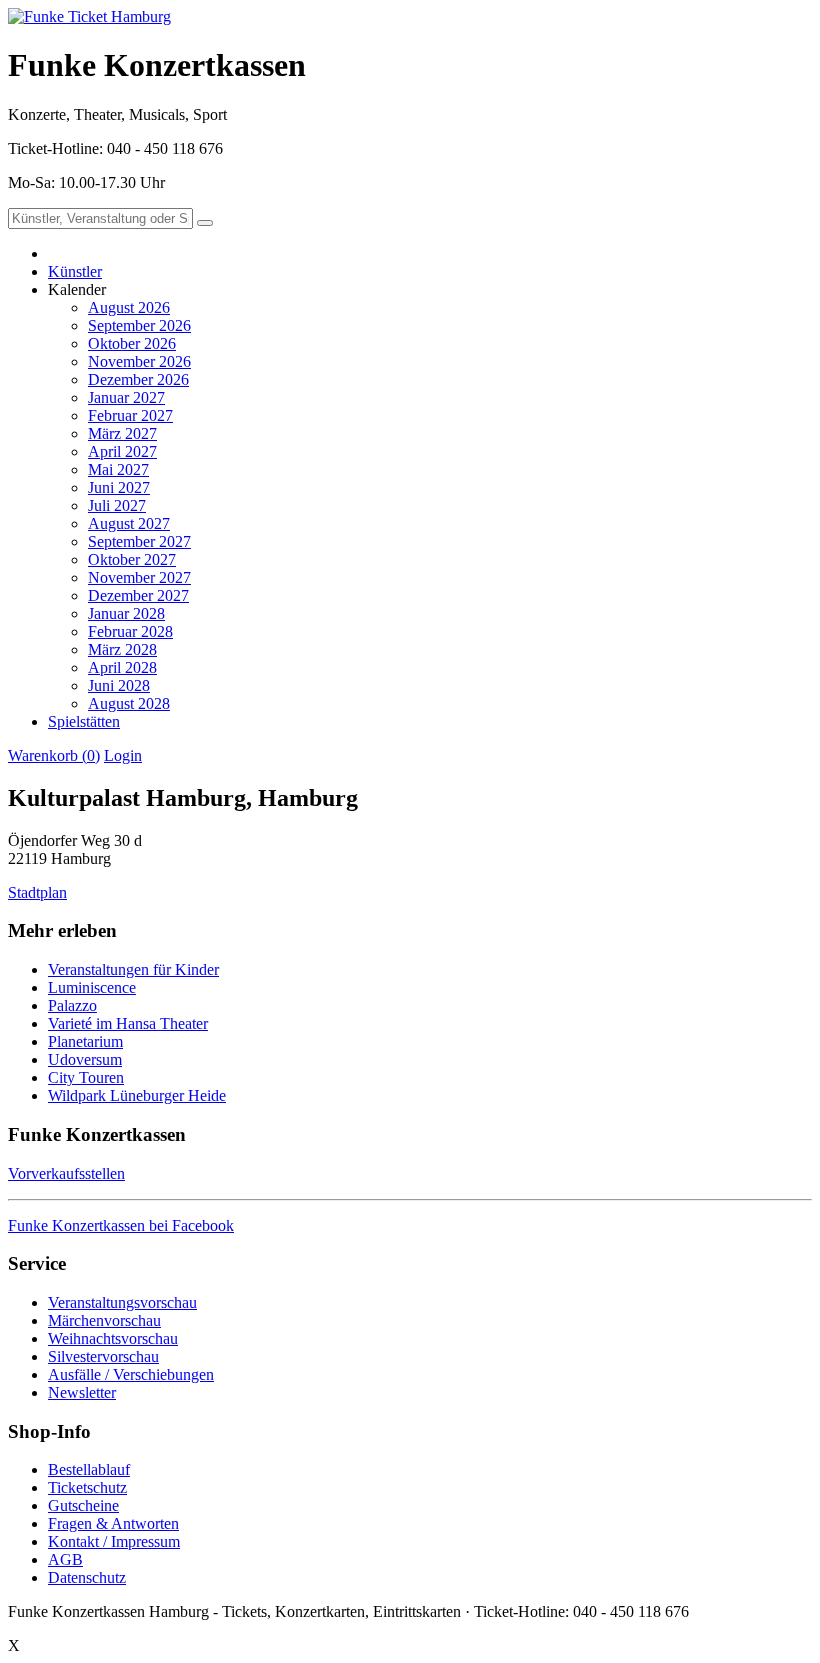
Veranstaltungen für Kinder (133, 969)
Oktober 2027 (132, 559)
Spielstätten (84, 721)
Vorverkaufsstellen (66, 1173)
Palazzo (72, 1005)
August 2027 (129, 523)
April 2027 (122, 451)
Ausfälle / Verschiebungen (131, 1374)
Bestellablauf (89, 1469)
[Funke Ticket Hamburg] (89, 16)
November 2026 (139, 361)
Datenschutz (87, 1577)
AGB (65, 1559)
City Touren (86, 1077)
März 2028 (122, 649)
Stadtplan (37, 892)
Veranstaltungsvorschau (122, 1302)
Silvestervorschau (103, 1356)
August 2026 (129, 307)
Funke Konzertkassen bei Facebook (121, 1225)
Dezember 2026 (138, 379)
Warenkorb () (54, 755)
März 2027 (122, 433)
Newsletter (82, 1392)
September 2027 (139, 541)
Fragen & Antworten (113, 1523)
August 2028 (129, 703)
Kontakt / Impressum (114, 1541)
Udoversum (85, 1059)
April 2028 (122, 667)
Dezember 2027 (138, 595)
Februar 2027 (130, 415)
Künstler (75, 271)
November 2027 (139, 577)
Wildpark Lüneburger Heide (137, 1095)
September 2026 (139, 325)
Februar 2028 (130, 631)
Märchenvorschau (104, 1320)
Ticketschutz (87, 1487)
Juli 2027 (117, 505)
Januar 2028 (126, 613)
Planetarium (85, 1041)
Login (123, 755)
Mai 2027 (118, 469)
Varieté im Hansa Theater (128, 1023)
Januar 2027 (126, 397)
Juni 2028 (119, 685)
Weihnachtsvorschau (113, 1338)
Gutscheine (83, 1505)
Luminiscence (92, 987)
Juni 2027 (119, 487)
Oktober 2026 (132, 343)
